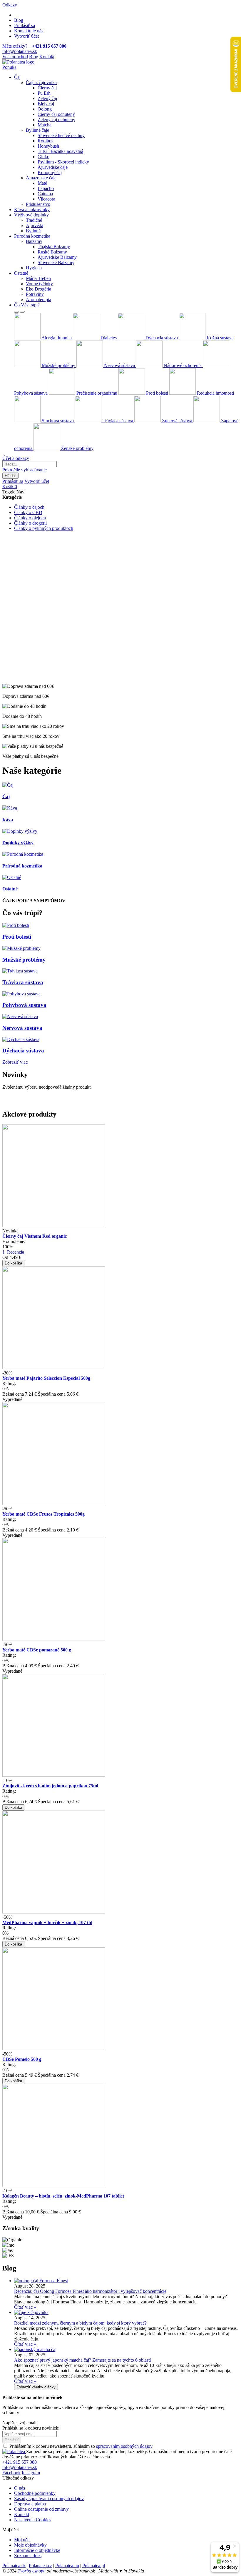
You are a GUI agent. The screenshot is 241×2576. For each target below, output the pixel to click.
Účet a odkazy (16, 458)
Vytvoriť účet (26, 36)
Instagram (31, 2473)
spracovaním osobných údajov (124, 2446)
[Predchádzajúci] (16, 312)
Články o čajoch (29, 507)
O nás (20, 2488)
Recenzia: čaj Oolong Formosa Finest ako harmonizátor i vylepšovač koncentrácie (90, 2291)
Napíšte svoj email (19, 2423)
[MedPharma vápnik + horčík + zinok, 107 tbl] (54, 1912)
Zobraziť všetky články (36, 2387)
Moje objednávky (30, 2545)
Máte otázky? (34, 46)
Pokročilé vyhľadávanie (25, 470)
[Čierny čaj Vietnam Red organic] (54, 1226)
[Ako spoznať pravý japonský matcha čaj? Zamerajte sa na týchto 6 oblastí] (35, 2349)
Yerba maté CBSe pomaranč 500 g (37, 1650)
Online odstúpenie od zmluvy (41, 2509)
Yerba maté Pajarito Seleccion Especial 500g (46, 1378)
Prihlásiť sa (25, 25)
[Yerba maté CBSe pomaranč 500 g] (54, 1639)
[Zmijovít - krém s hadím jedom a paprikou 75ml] (54, 1775)
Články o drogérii (30, 523)
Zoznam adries (28, 2556)
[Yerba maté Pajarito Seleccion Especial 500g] (54, 1368)
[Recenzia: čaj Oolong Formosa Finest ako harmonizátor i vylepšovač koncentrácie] (41, 2281)
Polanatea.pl (94, 2566)
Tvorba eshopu (32, 2571)
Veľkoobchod (15, 57)
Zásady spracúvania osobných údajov (49, 2499)
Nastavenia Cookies (33, 2520)
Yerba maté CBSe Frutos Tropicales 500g (43, 1514)
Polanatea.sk (14, 2566)
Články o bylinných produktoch (44, 528)
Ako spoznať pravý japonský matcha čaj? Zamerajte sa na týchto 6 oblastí (82, 2360)
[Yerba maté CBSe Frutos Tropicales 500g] (54, 1503)
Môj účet (22, 2540)
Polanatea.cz (40, 2566)
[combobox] (30, 464)
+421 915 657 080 (20, 2462)
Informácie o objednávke (37, 2550)
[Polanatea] (18, 62)
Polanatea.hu (67, 2566)
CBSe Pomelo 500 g (22, 2059)
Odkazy (10, 5)
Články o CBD (28, 512)
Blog (19, 20)
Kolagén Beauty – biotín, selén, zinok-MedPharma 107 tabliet (63, 2196)
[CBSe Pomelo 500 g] (54, 2049)
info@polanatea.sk (20, 51)
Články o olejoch (30, 518)
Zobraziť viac (15, 1062)
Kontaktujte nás (29, 31)
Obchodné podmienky (35, 2493)
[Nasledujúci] (22, 312)
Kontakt (47, 57)
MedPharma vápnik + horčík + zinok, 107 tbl (47, 1922)
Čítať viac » (25, 2307)
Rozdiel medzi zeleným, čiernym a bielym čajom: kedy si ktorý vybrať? (80, 2323)
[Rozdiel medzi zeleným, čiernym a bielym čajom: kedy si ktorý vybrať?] (31, 2312)
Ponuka (9, 67)
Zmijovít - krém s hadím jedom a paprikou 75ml (50, 1786)
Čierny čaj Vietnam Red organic (35, 1236)
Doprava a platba (30, 2504)
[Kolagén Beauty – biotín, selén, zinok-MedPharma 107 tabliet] (54, 2185)
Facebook (11, 2473)
